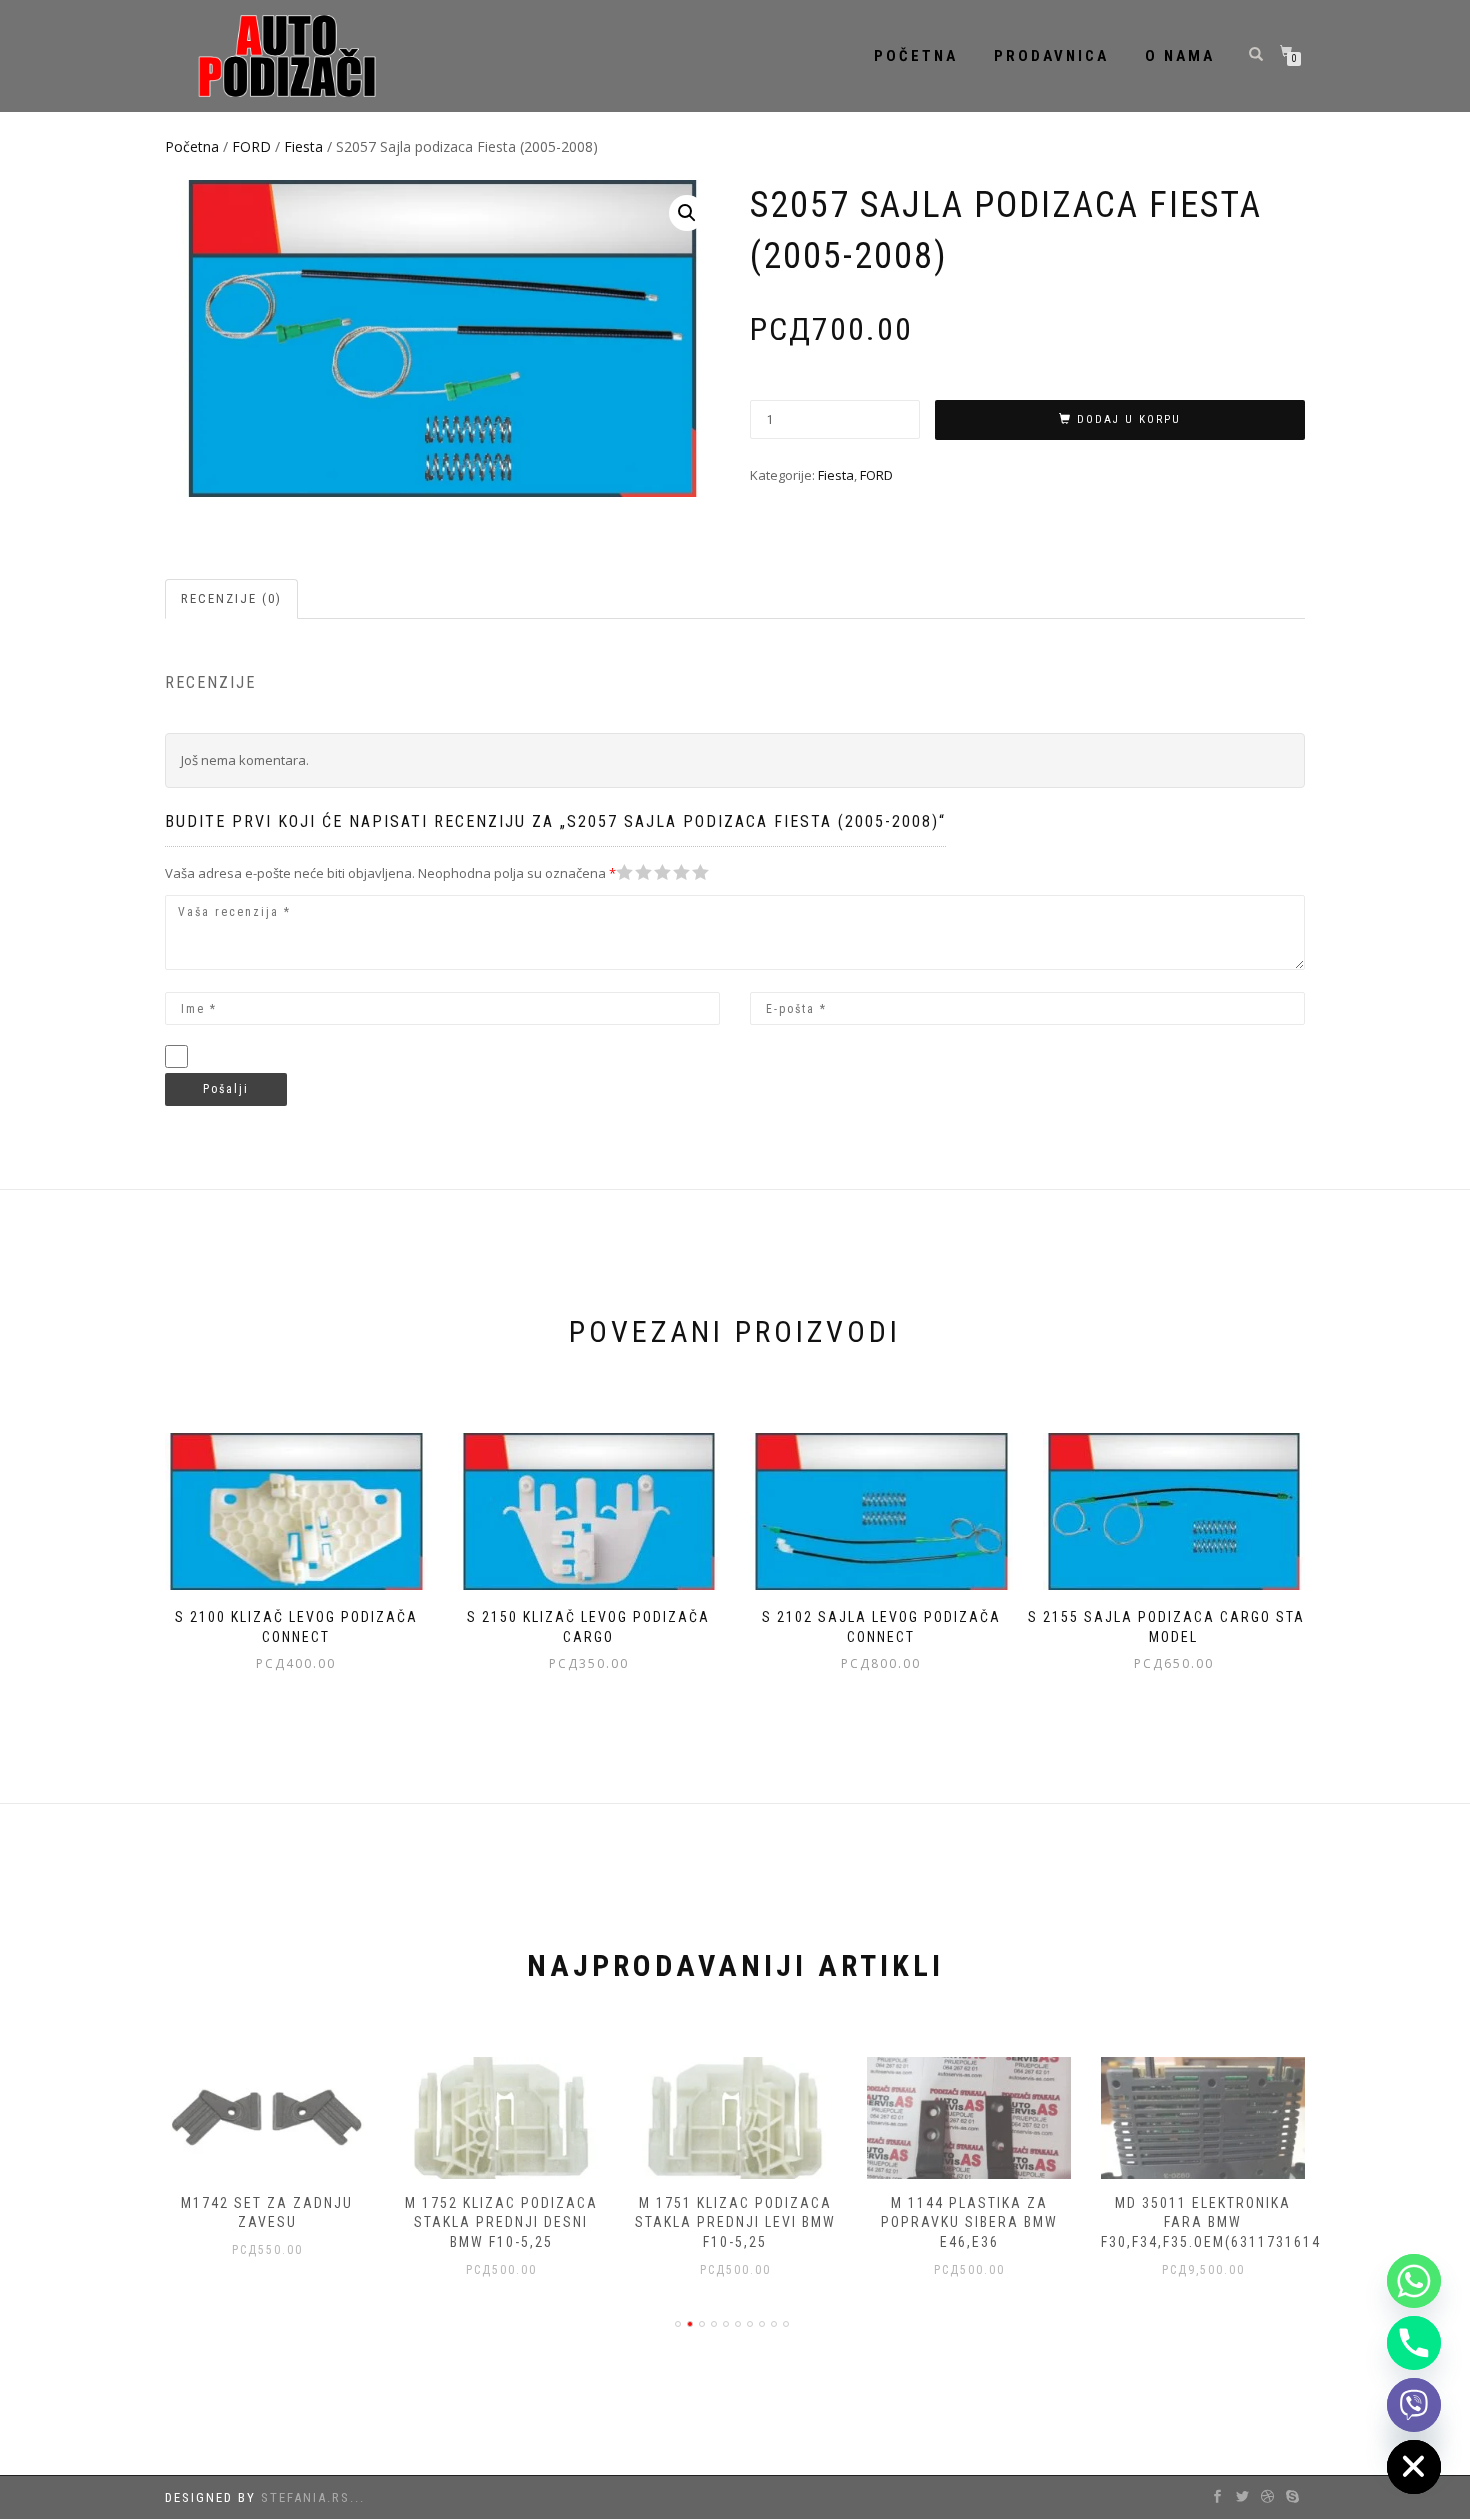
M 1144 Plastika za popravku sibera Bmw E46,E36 (969, 2222)
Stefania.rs (305, 2497)
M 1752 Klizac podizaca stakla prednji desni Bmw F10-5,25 (501, 2222)
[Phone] (1414, 2343)
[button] (687, 213)
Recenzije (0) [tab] (231, 598)
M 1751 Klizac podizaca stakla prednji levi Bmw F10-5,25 (735, 2222)
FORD (251, 146)
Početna (916, 56)
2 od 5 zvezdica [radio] (634, 872)
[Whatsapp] (1414, 2281)
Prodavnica (1051, 56)
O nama (1180, 56)
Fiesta (303, 146)
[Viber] (1414, 2405)
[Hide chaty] (1414, 2467)
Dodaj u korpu (1129, 419)
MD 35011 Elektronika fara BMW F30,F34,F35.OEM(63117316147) (1218, 2222)
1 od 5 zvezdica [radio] (625, 872)
